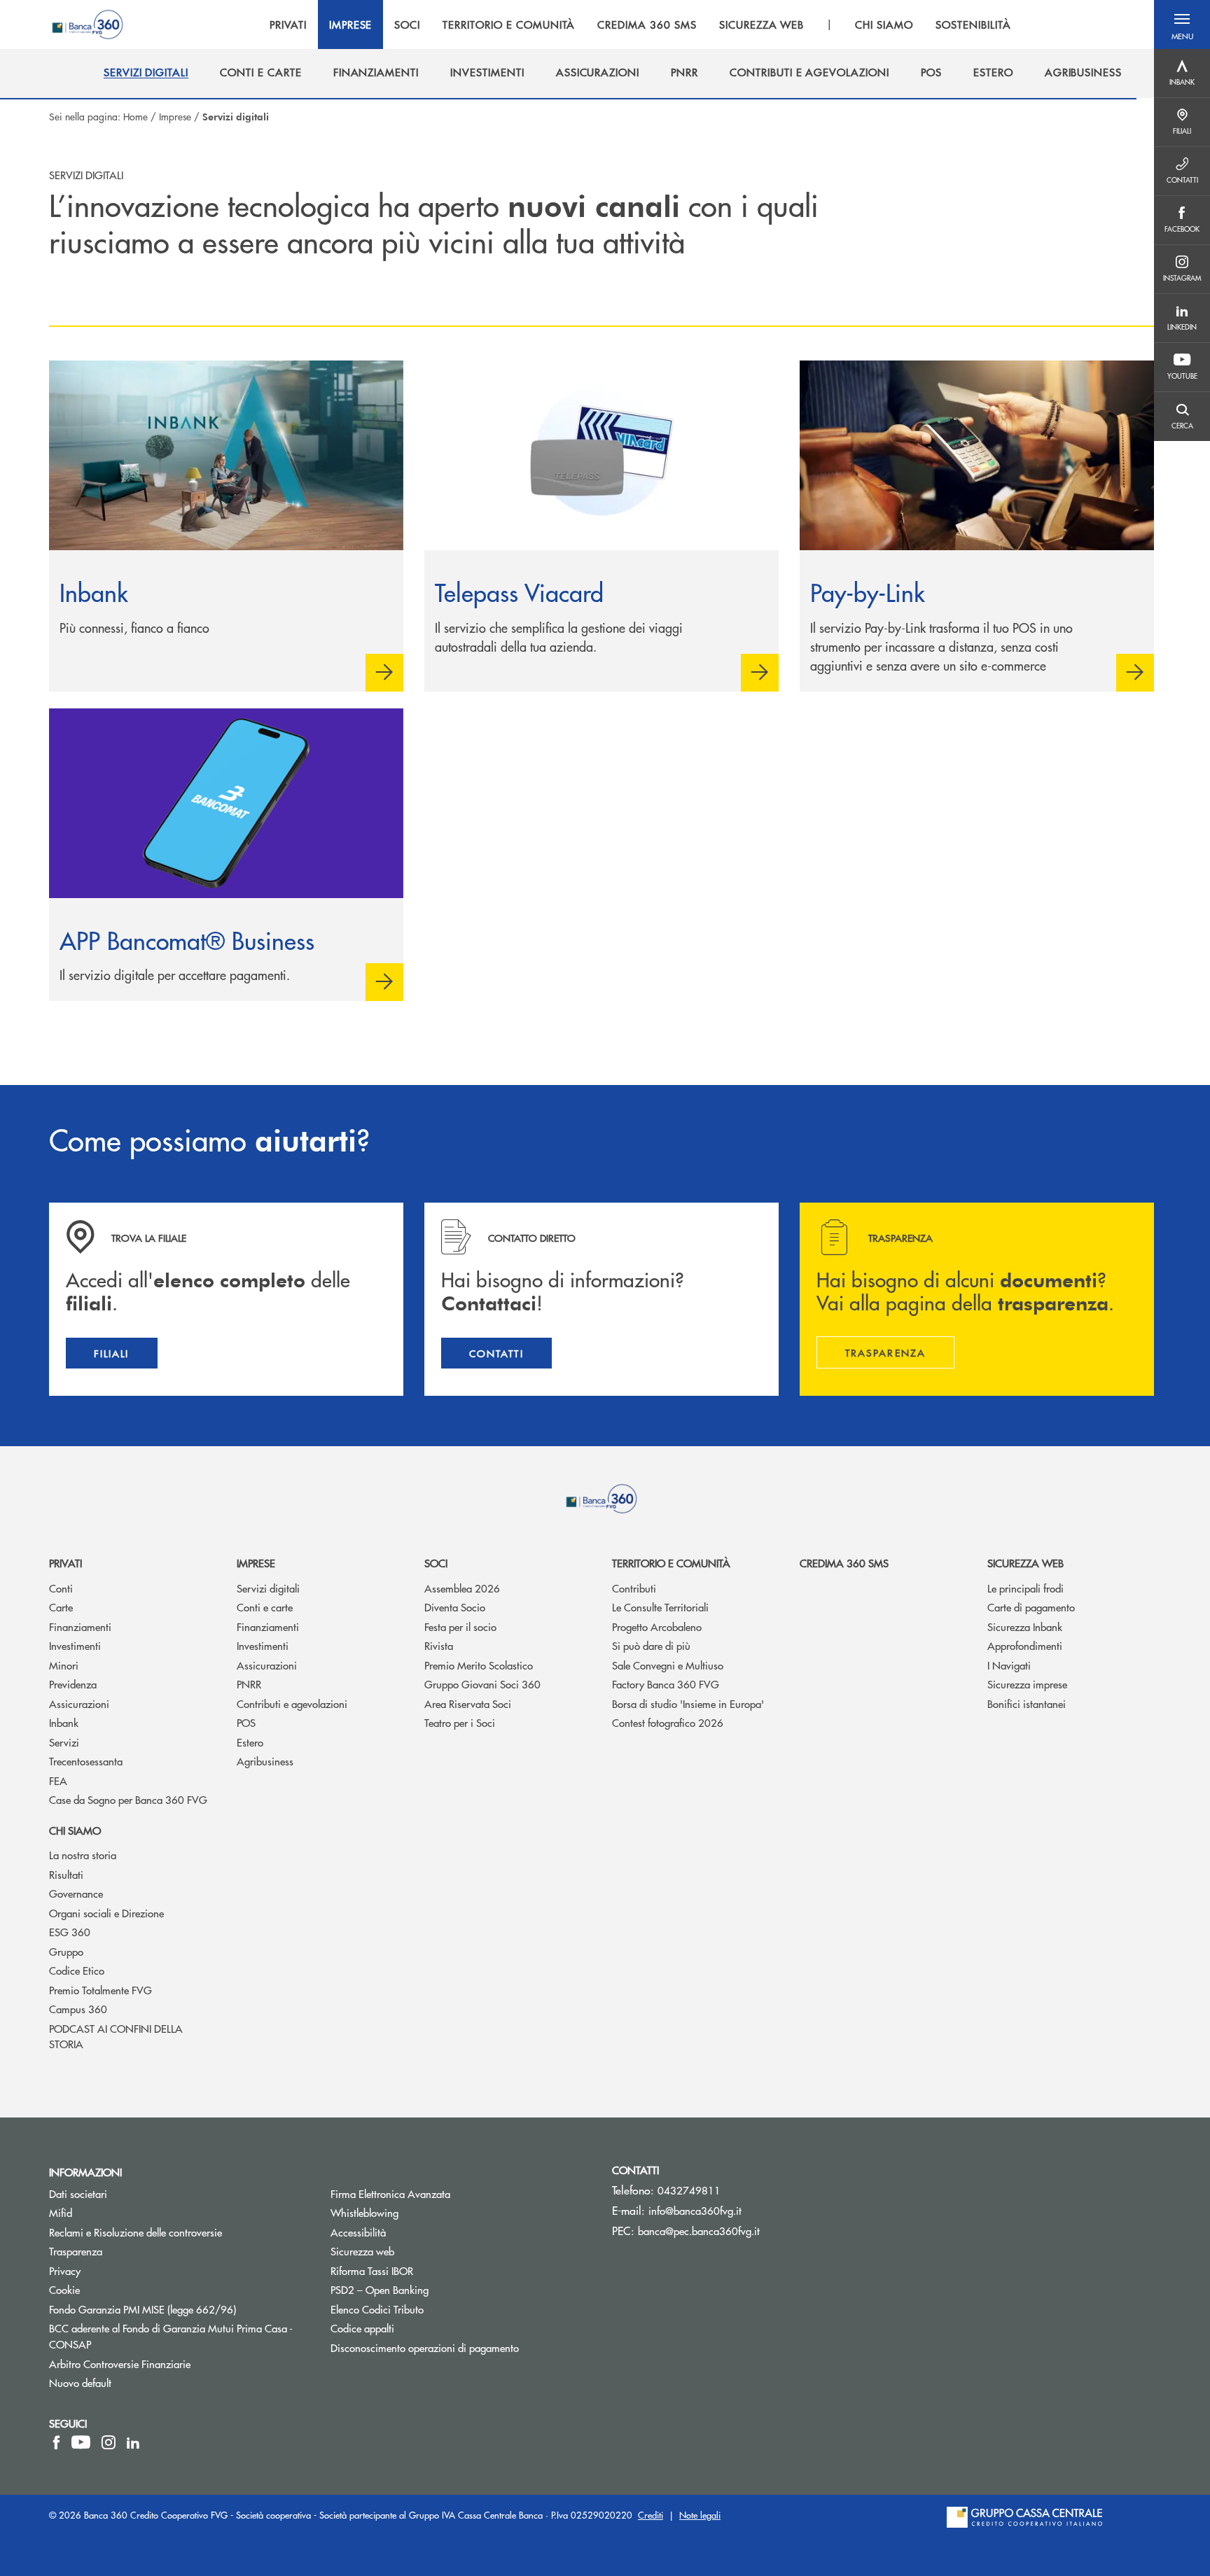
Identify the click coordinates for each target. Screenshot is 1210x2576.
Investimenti (75, 1645)
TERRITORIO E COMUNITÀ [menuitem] (509, 24)
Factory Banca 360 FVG (666, 1684)
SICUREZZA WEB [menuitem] (762, 24)
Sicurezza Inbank (1025, 1626)
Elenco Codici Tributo (430, 2309)
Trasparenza (76, 2251)
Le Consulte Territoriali (660, 1607)
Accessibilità (358, 2232)
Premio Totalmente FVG (100, 1990)
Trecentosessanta (86, 1761)
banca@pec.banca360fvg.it (699, 2231)
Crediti (651, 2515)
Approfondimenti (1025, 1645)
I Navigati (1009, 1665)
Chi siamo (75, 1830)
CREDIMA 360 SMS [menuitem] (647, 24)
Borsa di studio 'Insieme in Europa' (688, 1703)
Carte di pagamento (1031, 1607)
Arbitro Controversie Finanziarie (173, 2364)
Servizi (64, 1742)
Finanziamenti (80, 1626)
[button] (1182, 24)
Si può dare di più (651, 1645)
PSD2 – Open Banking (432, 2289)
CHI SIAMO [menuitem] (884, 24)
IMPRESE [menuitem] (351, 24)
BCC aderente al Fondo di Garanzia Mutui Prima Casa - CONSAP (171, 2336)
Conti (61, 1588)
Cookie (64, 2289)
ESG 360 (70, 1932)
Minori (64, 1665)
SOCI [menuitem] (407, 24)
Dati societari (78, 2193)
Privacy (65, 2270)
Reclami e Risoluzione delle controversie (135, 2232)
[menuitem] (146, 72)
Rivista (439, 1645)
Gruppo (66, 1951)
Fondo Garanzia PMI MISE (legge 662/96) (179, 2309)
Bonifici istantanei (1027, 1703)
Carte (61, 1607)
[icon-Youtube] (81, 2442)
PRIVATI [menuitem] (288, 24)
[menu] (640, 24)
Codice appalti (362, 2328)
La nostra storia (83, 1855)
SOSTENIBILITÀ (973, 24)
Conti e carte (265, 1607)
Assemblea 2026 (462, 1588)
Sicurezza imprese (1027, 1684)
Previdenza (73, 1684)
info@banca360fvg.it (695, 2210)
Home (135, 116)
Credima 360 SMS (844, 1563)
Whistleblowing (417, 2212)
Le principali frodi (1025, 1588)
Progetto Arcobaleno (657, 1626)
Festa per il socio (460, 1626)
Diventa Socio (455, 1607)
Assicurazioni (79, 1703)
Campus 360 (78, 2009)
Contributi (634, 1588)
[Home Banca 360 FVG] (88, 24)
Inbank (64, 1722)
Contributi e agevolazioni (292, 1703)
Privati (65, 1563)
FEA (58, 1780)
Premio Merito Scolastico (479, 1665)
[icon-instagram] (109, 2442)
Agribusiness (265, 1761)
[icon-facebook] (56, 2442)
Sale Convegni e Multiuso (668, 1665)
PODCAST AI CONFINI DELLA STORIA (116, 2036)
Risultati (66, 1874)
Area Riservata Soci (468, 1703)
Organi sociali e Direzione (106, 1913)
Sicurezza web (1025, 1563)
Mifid (61, 2212)
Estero (250, 1742)
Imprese (175, 116)
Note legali (700, 2515)
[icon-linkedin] (133, 2442)
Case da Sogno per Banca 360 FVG (128, 1799)
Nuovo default (80, 2382)
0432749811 (689, 2190)
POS (246, 1722)
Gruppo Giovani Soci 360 (482, 1684)
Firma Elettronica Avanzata (390, 2193)
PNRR (249, 1684)
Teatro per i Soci (460, 1722)
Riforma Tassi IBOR (425, 2270)
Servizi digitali (268, 1588)
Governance (76, 1893)
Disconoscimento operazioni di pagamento (425, 2347)
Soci (436, 1563)
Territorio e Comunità (671, 1563)
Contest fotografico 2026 (668, 1722)
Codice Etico (77, 1970)
